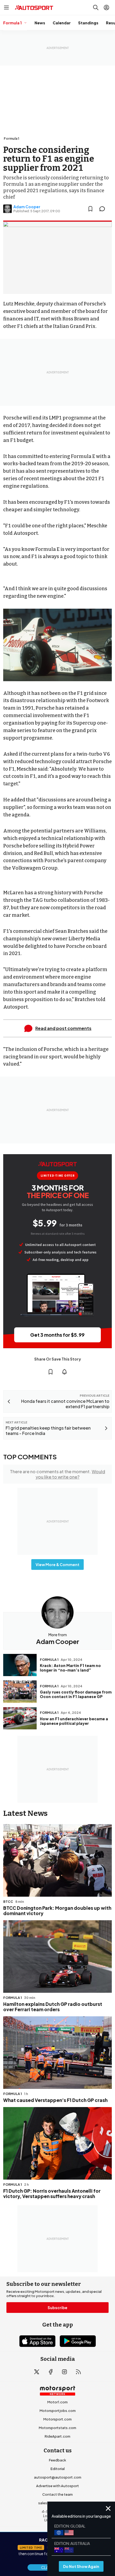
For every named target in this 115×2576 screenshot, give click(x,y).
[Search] (96, 7)
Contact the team (57, 2494)
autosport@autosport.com (58, 2477)
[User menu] (106, 7)
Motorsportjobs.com (58, 2411)
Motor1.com (57, 2402)
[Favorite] (90, 209)
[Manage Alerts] (64, 1372)
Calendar (62, 23)
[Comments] (104, 209)
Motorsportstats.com (57, 2428)
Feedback (57, 2460)
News (40, 23)
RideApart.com (57, 2436)
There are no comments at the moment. (57, 1474)
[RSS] (78, 2372)
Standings (88, 23)
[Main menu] (6, 7)
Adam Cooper (27, 207)
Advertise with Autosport (57, 2486)
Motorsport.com (57, 2419)
